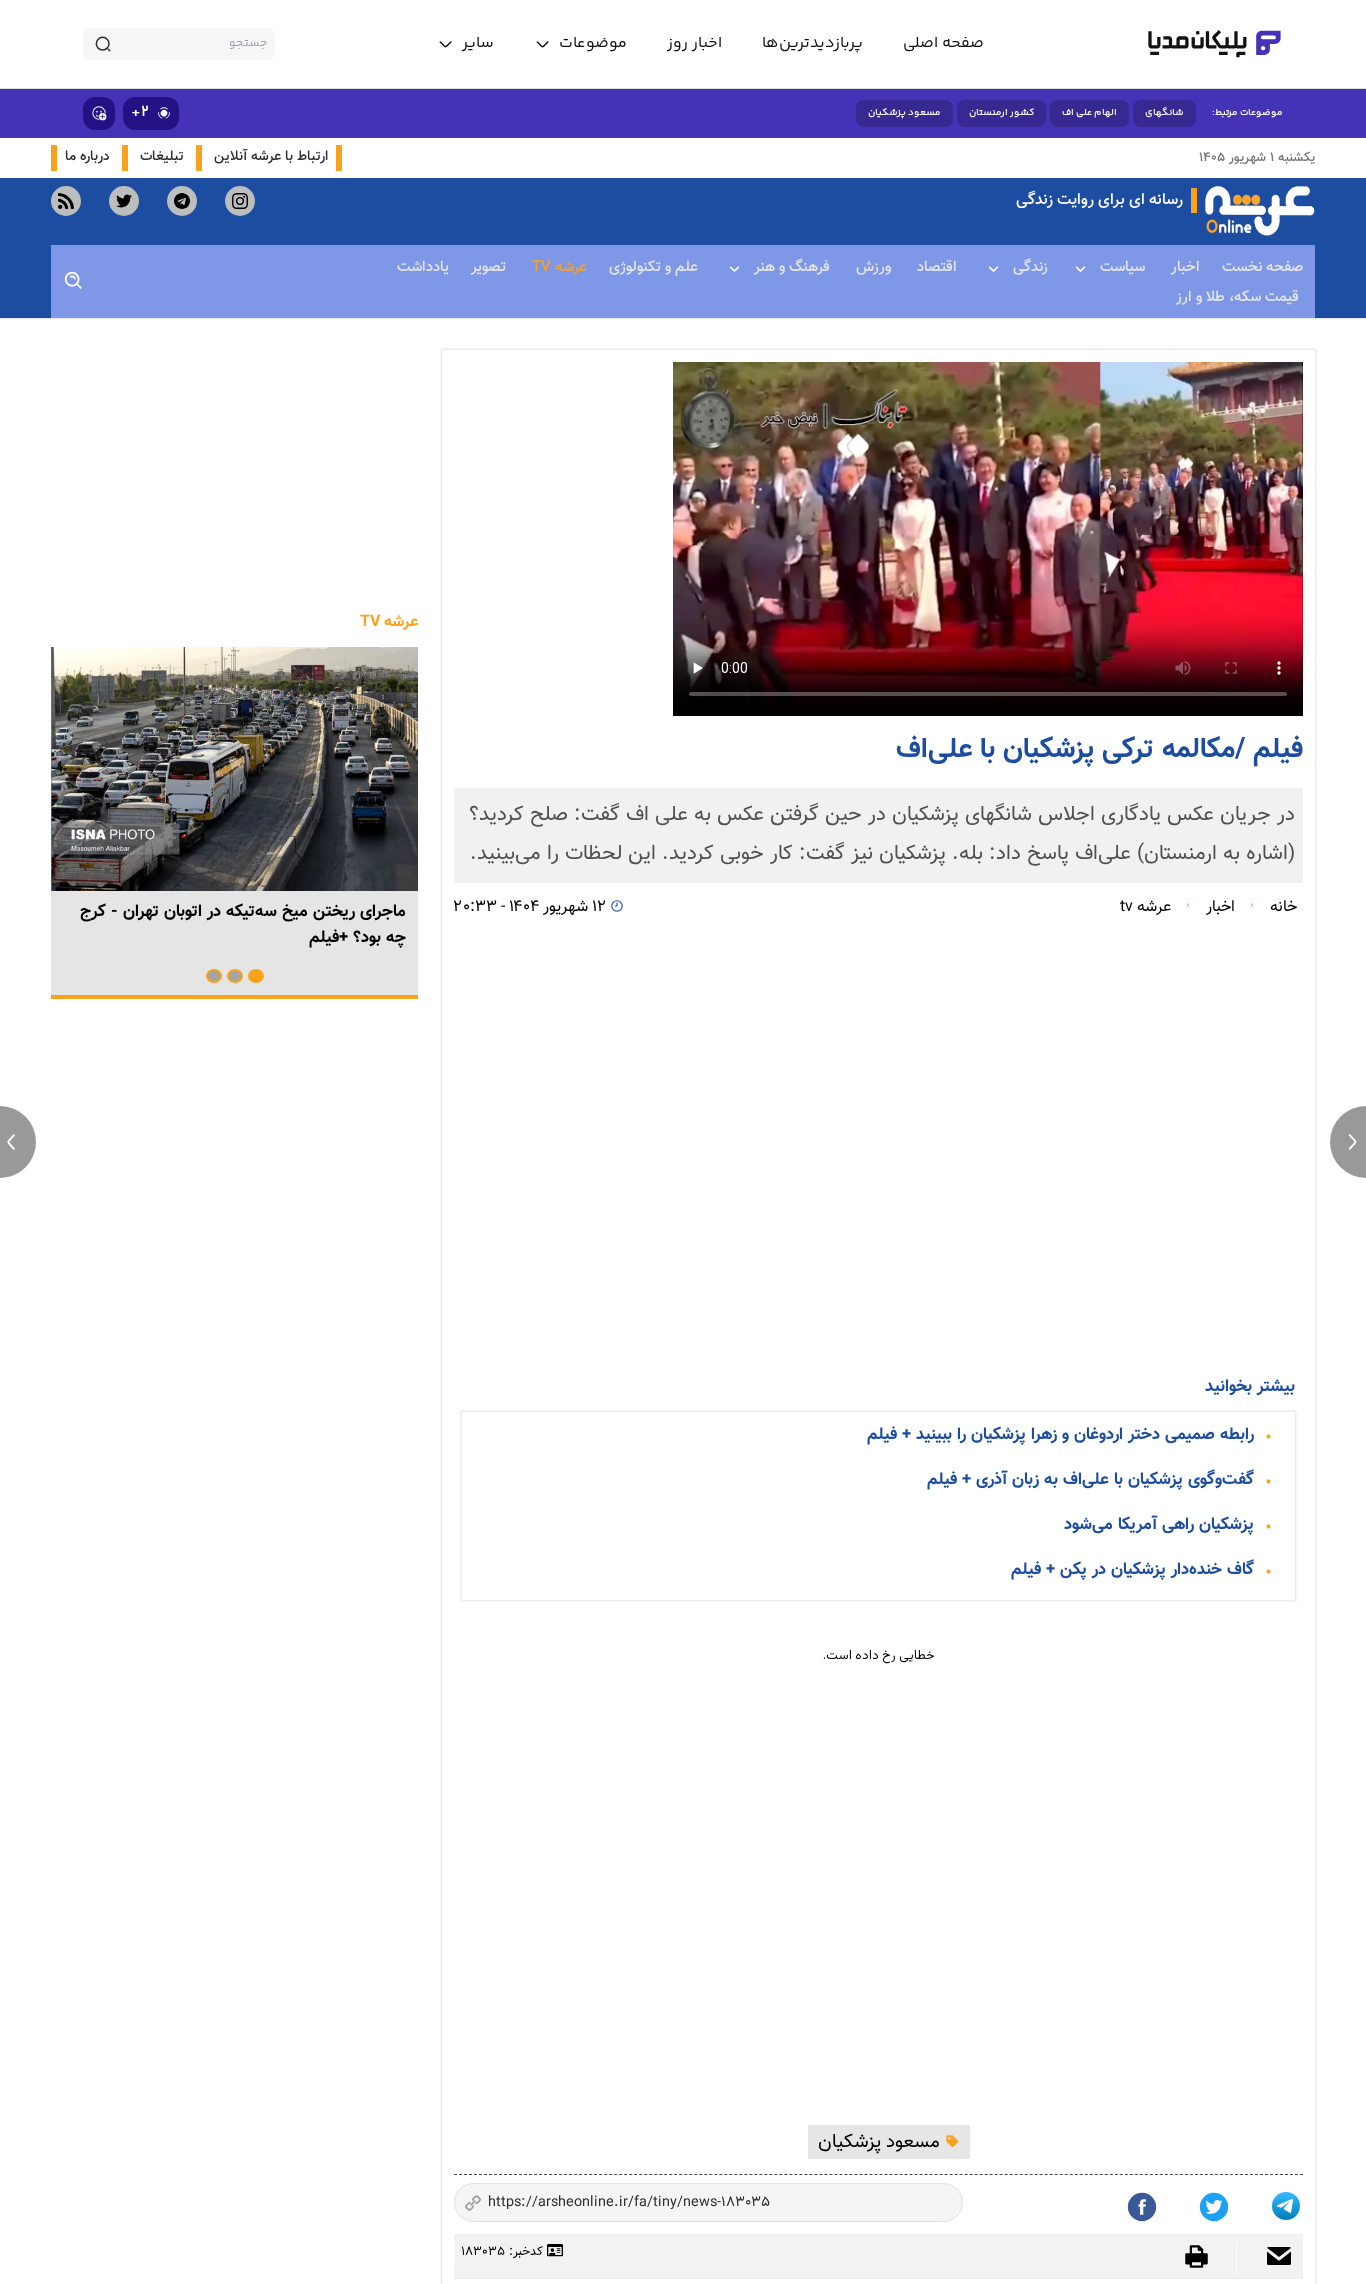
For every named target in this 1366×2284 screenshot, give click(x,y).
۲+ (140, 112)
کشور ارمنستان (1001, 113)
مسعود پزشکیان (904, 113)
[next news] (1348, 1142)
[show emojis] (99, 113)
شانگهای (1164, 113)
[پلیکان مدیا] (1214, 44)
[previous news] (18, 1142)
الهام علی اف (1089, 113)
